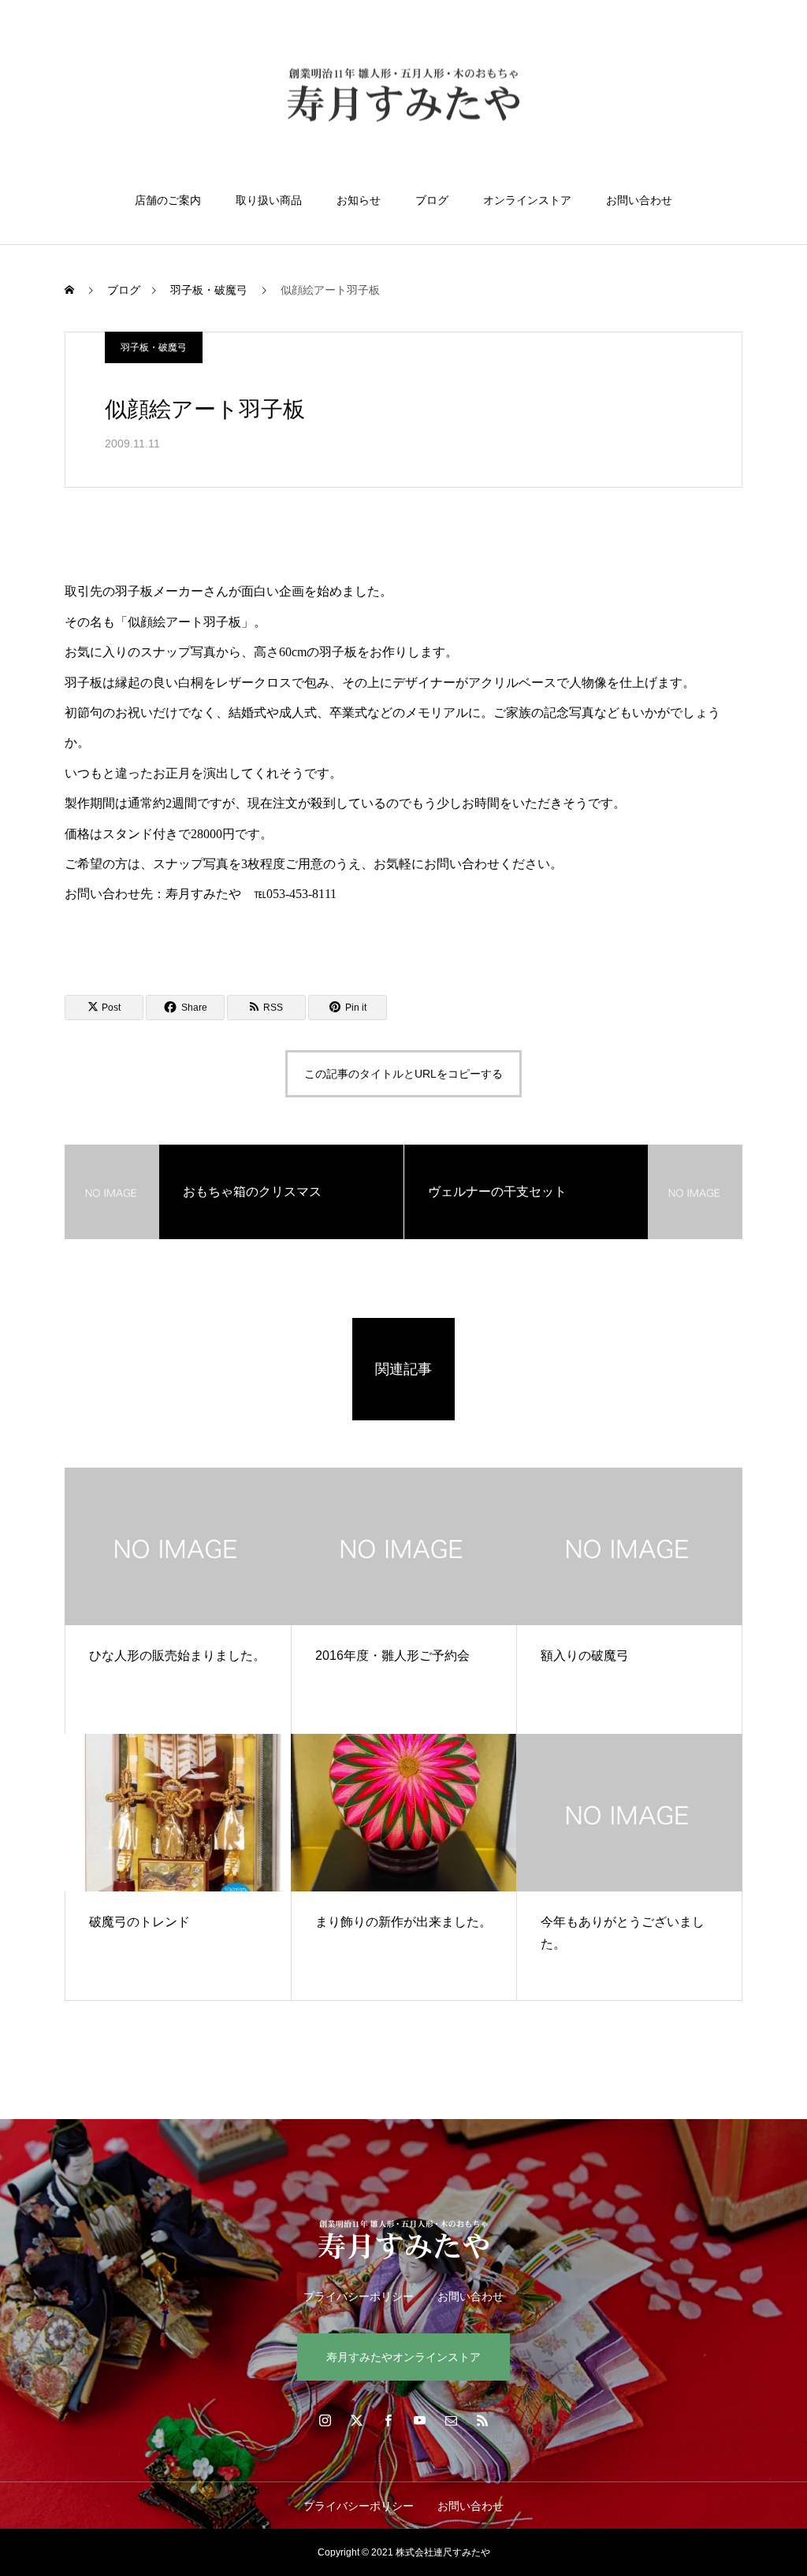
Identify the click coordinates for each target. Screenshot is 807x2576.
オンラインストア (527, 200)
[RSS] (482, 2420)
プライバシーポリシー (359, 2296)
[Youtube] (419, 2420)
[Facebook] (388, 2420)
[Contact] (451, 2420)
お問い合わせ (639, 200)
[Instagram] (325, 2420)
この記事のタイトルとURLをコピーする (403, 1074)
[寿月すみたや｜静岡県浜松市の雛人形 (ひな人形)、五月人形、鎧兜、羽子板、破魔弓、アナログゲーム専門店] (403, 97)
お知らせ (359, 200)
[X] (356, 2420)
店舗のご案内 (168, 200)
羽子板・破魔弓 (154, 347)
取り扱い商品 (269, 200)
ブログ (432, 200)
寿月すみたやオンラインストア (403, 2357)
